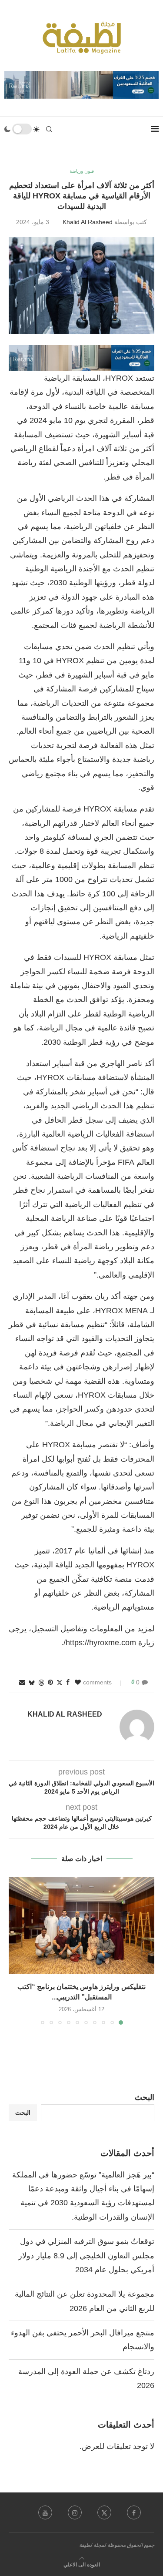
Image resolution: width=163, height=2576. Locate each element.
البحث (145, 2097)
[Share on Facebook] (68, 1682)
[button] (16, 1950)
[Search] (49, 129)
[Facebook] (134, 2512)
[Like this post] (78, 1682)
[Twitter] (104, 2512)
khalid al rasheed (88, 222)
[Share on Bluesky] (32, 1682)
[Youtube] (45, 2512)
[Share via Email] (22, 1682)
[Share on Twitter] (60, 1682)
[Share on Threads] (41, 1682)
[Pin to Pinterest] (50, 1682)
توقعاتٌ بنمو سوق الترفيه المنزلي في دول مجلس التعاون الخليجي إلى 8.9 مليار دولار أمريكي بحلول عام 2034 (86, 2256)
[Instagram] (75, 2512)
